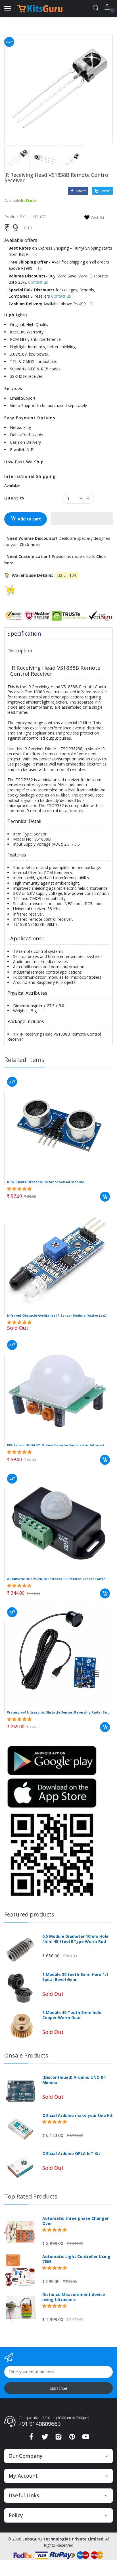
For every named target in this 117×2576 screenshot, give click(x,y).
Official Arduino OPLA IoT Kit (71, 2154)
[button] (82, 518)
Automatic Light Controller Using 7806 (76, 2259)
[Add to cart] (105, 1197)
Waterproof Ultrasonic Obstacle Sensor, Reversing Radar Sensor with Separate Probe (58, 1712)
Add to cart (29, 519)
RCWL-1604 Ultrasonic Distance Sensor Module (46, 1182)
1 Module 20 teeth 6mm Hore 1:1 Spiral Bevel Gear (75, 1977)
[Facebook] (31, 2438)
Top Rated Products (31, 2196)
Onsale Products (26, 2055)
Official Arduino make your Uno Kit (78, 2115)
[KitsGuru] (40, 9)
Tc (35, 254)
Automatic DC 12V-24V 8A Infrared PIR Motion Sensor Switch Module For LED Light (58, 1579)
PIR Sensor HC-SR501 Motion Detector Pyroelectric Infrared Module (58, 1445)
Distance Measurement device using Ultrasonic (74, 2297)
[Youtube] (86, 2438)
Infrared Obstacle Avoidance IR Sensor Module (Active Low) (57, 1315)
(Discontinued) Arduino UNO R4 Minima (74, 2080)
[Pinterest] (72, 2438)
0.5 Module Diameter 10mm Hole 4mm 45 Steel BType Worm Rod (75, 1939)
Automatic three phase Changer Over (76, 2221)
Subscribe (58, 2388)
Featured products (29, 1914)
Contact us (38, 282)
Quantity (14, 498)
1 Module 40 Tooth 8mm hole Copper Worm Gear (72, 2015)
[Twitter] (45, 2438)
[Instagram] (58, 2438)
